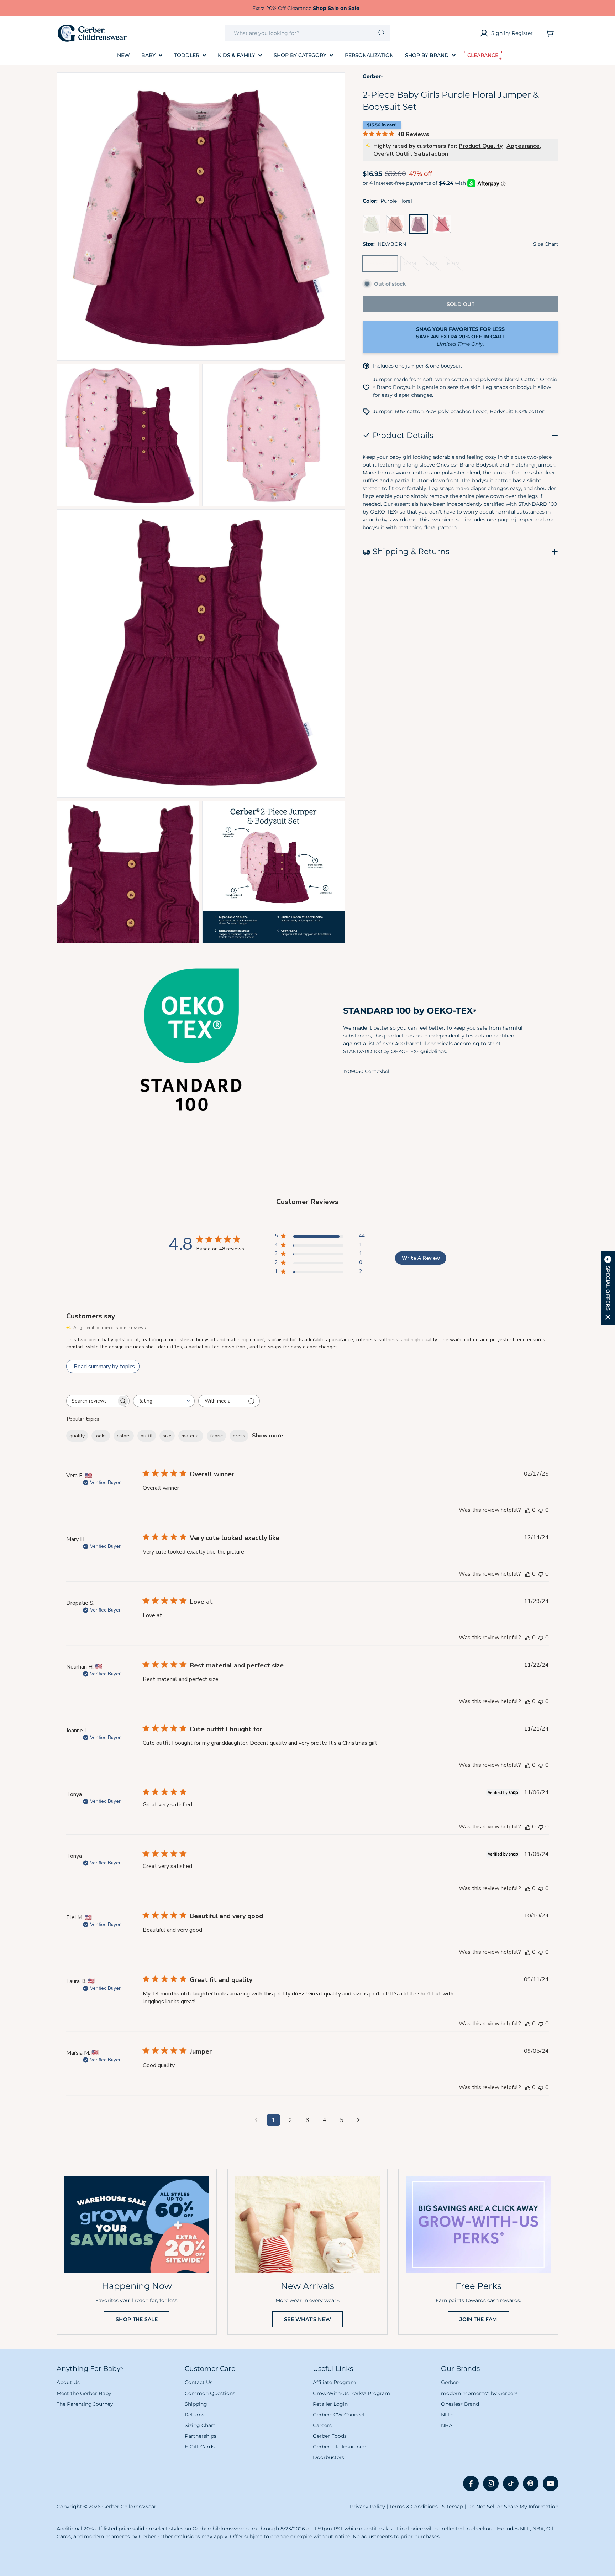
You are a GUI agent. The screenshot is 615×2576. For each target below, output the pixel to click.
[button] (608, 1288)
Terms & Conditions (414, 2507)
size (167, 1436)
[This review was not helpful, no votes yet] (541, 1510)
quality (77, 1436)
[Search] (382, 33)
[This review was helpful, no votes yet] (528, 1510)
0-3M (411, 266)
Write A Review (421, 1258)
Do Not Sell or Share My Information (513, 2507)
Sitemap (453, 2507)
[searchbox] (91, 1401)
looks (101, 1436)
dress (239, 1436)
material (191, 1436)
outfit (147, 1436)
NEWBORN (382, 266)
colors (124, 1436)
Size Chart (546, 244)
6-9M (455, 266)
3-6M (433, 266)
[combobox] (307, 33)
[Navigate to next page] (359, 2120)
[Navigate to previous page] (256, 2120)
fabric (216, 1436)
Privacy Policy (367, 2507)
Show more (268, 1436)
